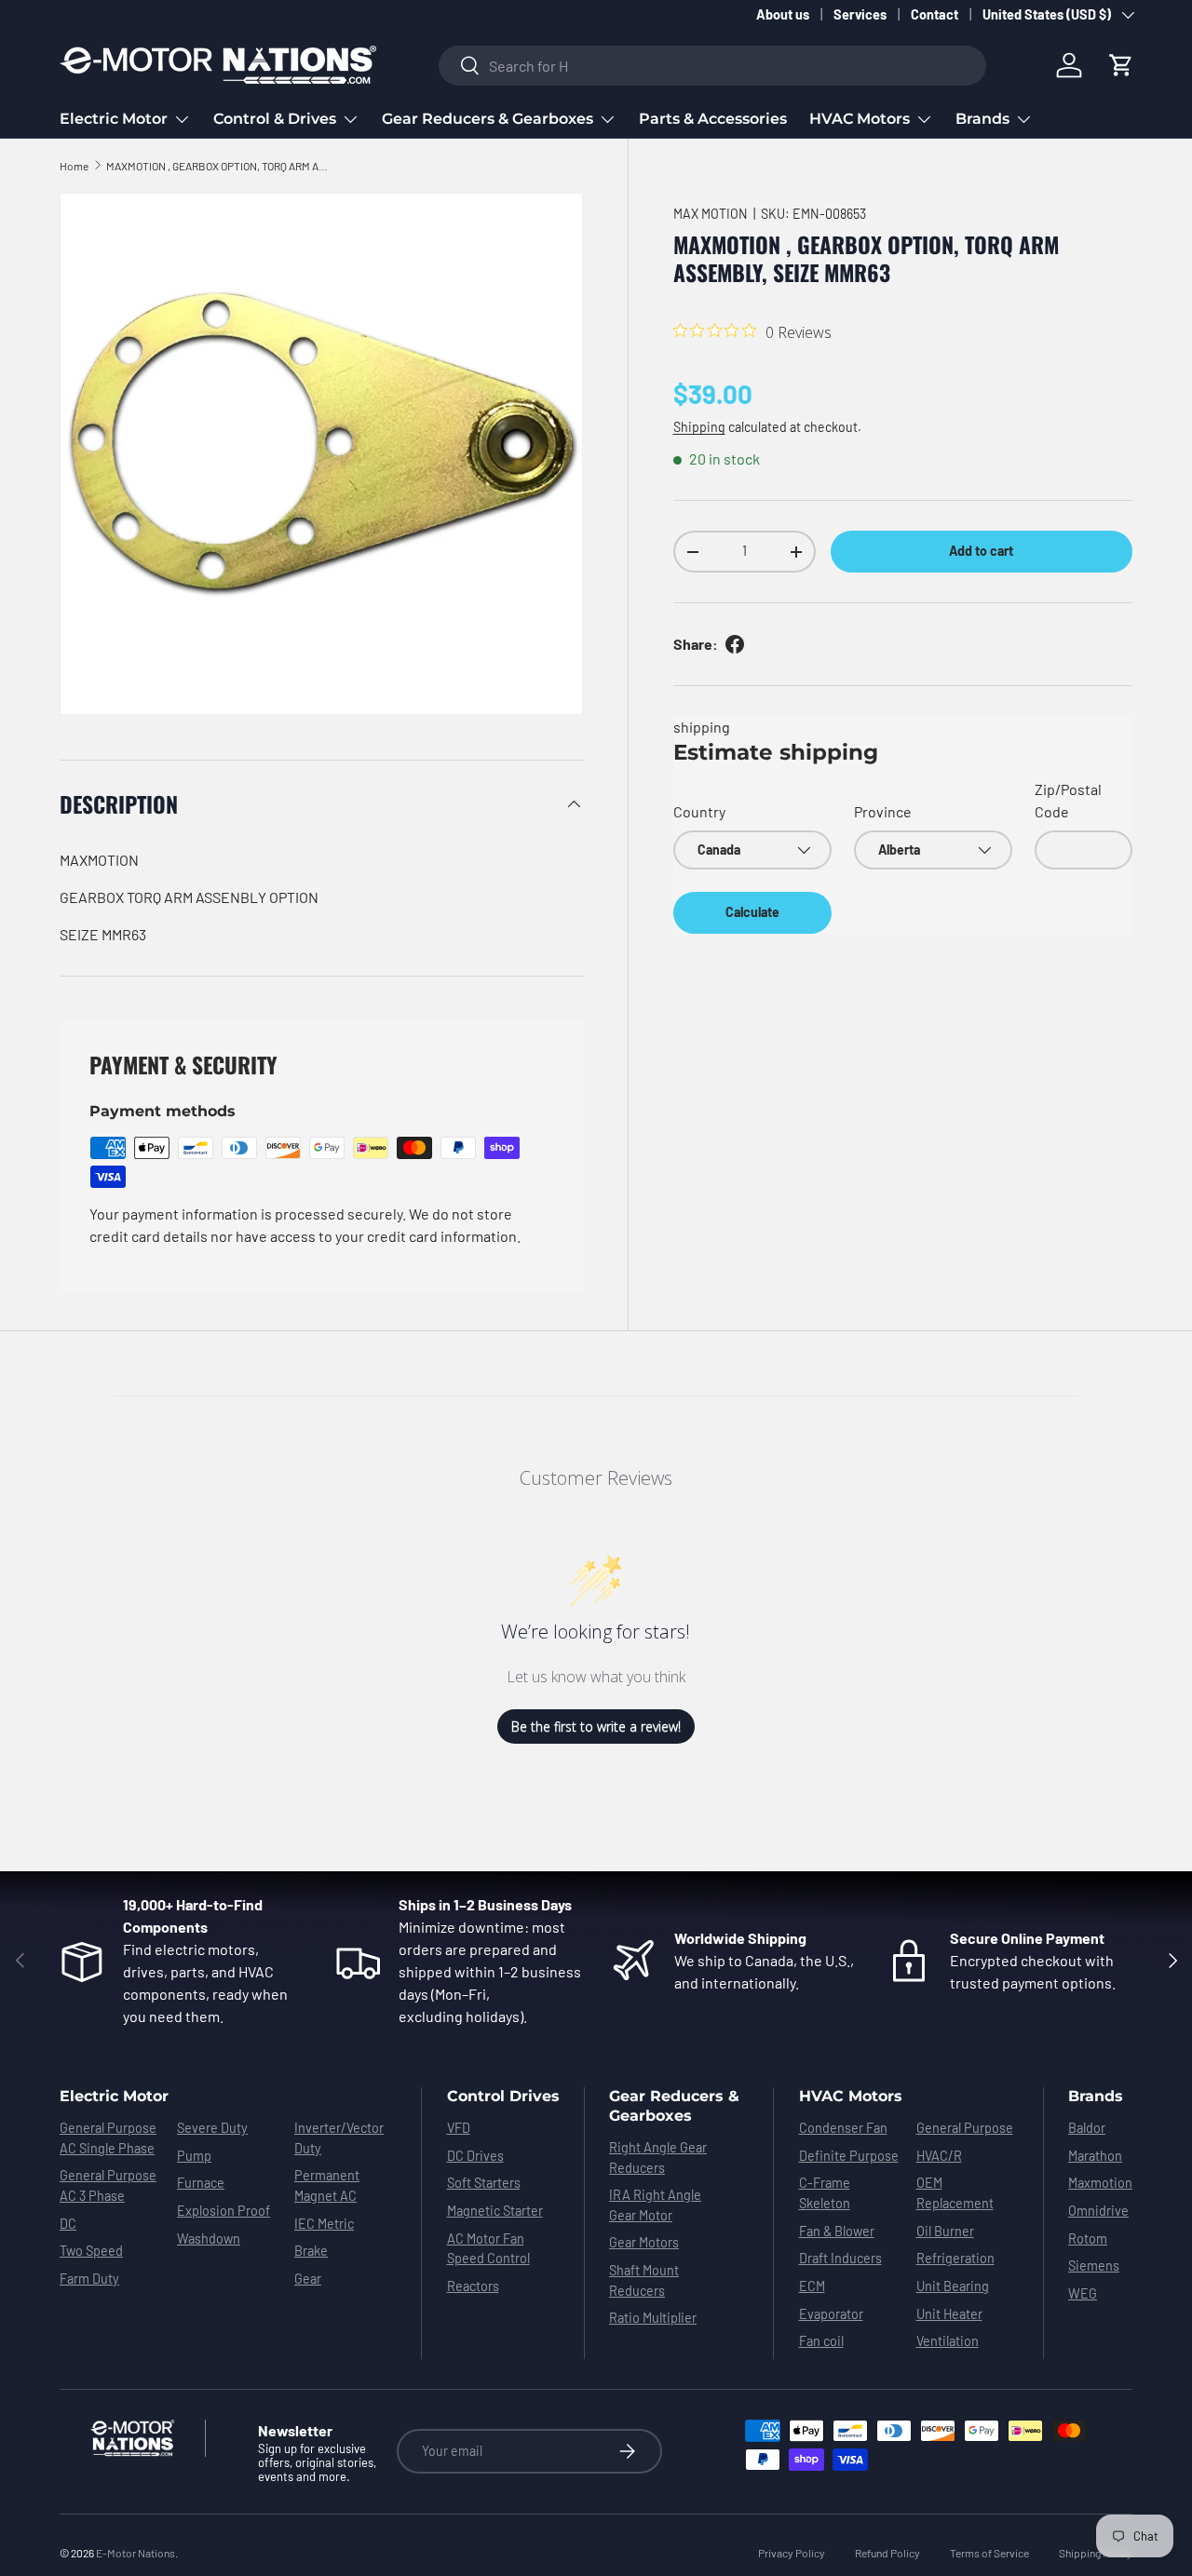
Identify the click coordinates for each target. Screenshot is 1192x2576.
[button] (1121, 65)
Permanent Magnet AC (327, 2185)
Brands (982, 119)
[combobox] (713, 66)
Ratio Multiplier (653, 2318)
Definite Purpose (849, 2156)
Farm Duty (89, 2279)
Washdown (209, 2239)
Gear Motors (644, 2242)
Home (74, 166)
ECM (812, 2286)
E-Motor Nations (135, 2553)
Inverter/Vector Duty (339, 2138)
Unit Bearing (953, 2286)
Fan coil (821, 2341)
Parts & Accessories (713, 119)
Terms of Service (989, 2553)
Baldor (1087, 2128)
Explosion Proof (223, 2211)
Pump (194, 2156)
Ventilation (948, 2341)
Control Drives (503, 2096)
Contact (935, 14)
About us (783, 14)
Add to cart (981, 551)
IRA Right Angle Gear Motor (655, 2205)
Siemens (1094, 2266)
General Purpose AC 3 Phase (108, 2185)
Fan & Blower (837, 2231)
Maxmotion (1100, 2183)
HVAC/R (939, 2156)
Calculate (752, 912)
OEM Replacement (955, 2193)
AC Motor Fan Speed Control (488, 2249)
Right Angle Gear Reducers (658, 2158)
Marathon (1095, 2156)
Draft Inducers (840, 2258)
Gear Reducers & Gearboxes (488, 119)
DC (68, 2224)
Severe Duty (212, 2128)
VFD (459, 2128)
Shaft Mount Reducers (644, 2280)
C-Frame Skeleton (825, 2193)
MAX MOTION (711, 214)
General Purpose (965, 2128)
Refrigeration (955, 2258)
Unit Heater (949, 2314)
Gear (308, 2279)
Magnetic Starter (495, 2211)
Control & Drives (275, 119)
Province (883, 811)
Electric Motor (114, 119)
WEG (1083, 2293)
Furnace (201, 2183)
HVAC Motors (860, 119)
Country (699, 811)
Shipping (699, 427)
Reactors (473, 2286)
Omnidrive (1098, 2211)
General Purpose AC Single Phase (108, 2138)
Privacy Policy (792, 2553)
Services (860, 14)
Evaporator (831, 2314)
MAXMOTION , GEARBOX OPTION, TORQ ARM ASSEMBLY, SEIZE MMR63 (218, 166)
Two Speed (91, 2251)
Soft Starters (484, 2183)
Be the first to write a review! (596, 1726)
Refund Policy (887, 2553)
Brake (311, 2251)
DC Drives (475, 2156)
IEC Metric (324, 2224)
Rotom (1088, 2239)
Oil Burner (945, 2231)
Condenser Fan (843, 2128)
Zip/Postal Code (1068, 800)
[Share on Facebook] (735, 644)
